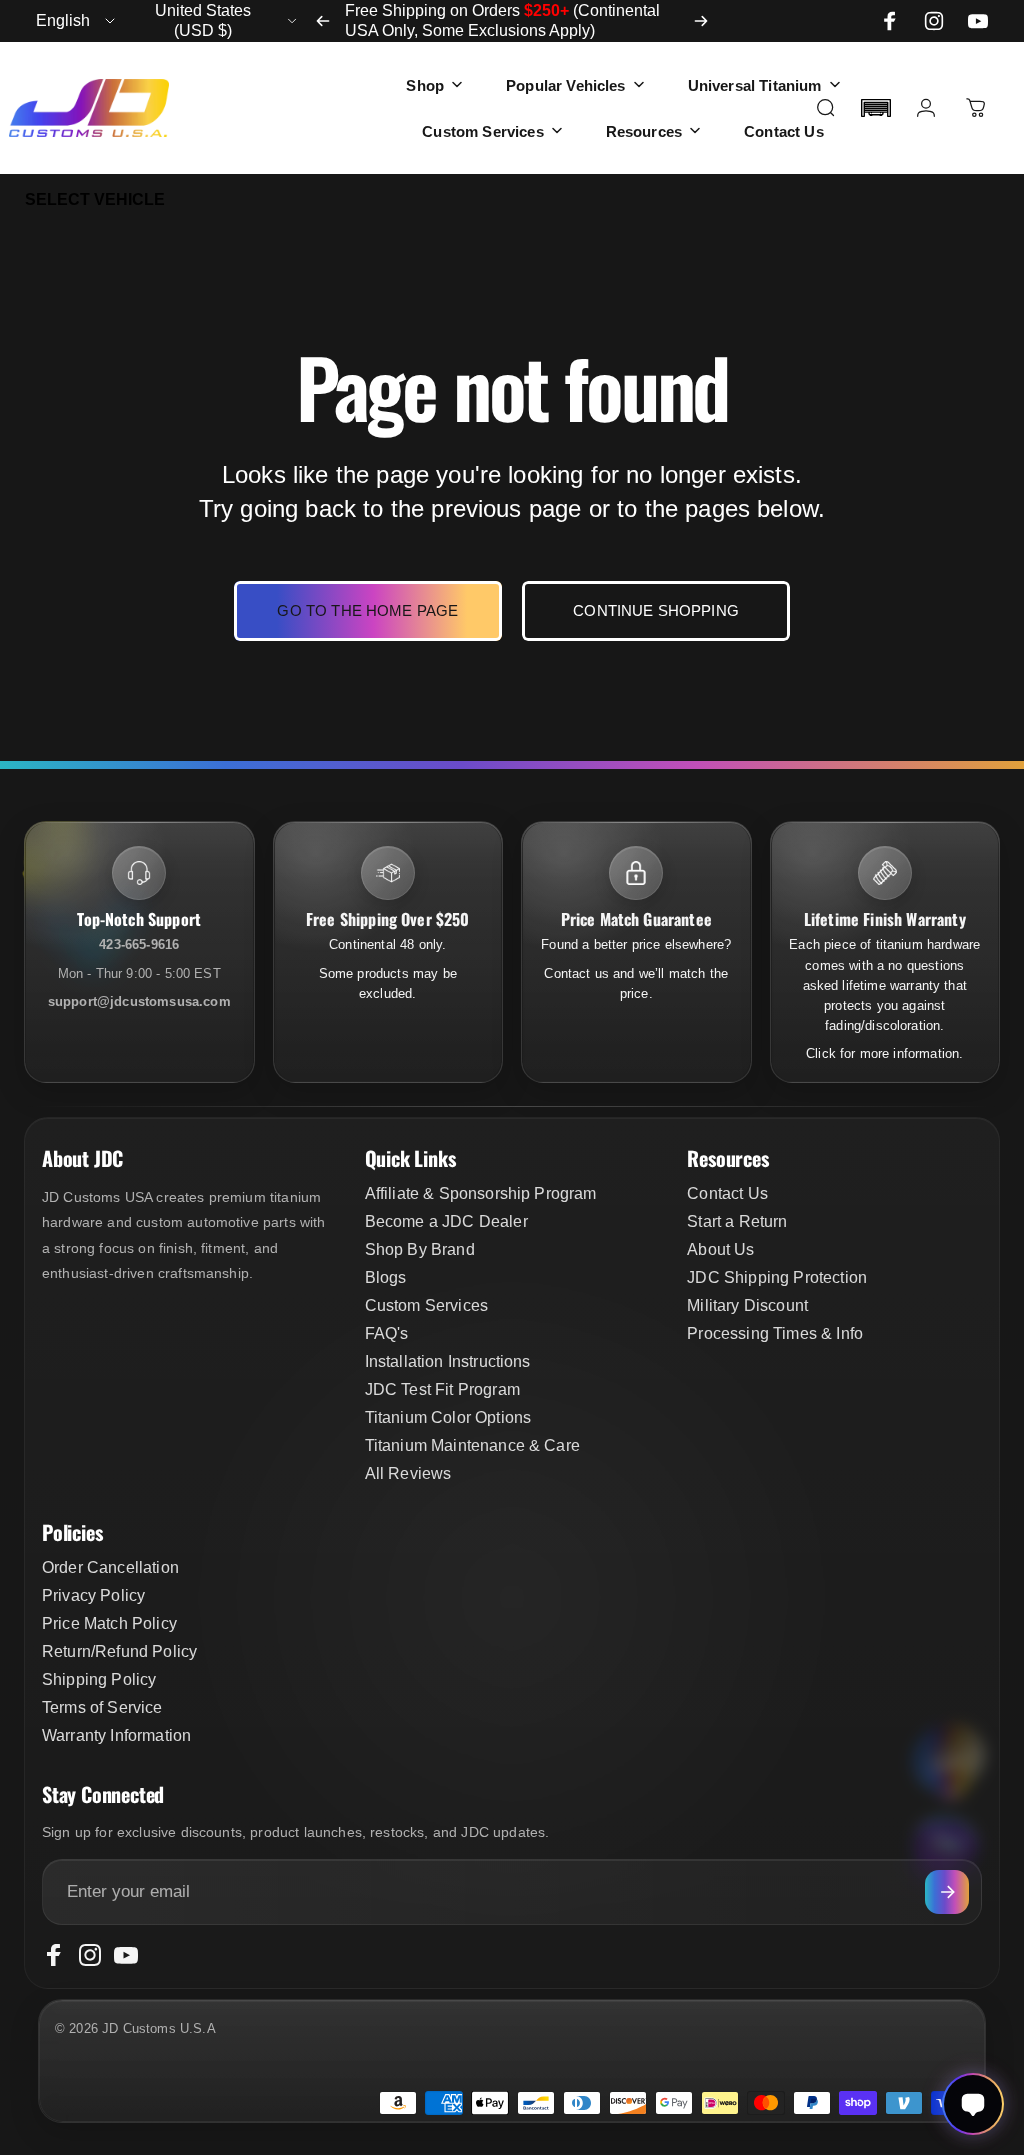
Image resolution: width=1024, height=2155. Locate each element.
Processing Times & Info (775, 1333)
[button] (876, 108)
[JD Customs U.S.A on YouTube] (978, 21)
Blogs (386, 1277)
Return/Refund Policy (119, 1651)
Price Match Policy (109, 1623)
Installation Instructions (448, 1361)
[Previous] (323, 21)
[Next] (701, 21)
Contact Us (727, 1193)
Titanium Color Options (448, 1417)
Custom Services (426, 1305)
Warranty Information (116, 1735)
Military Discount (747, 1305)
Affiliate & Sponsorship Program (481, 1193)
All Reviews (408, 1473)
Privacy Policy (93, 1595)
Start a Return (737, 1221)
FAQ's (387, 1333)
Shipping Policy (99, 1679)
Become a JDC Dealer (446, 1221)
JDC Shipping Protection (777, 1277)
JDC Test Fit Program (442, 1389)
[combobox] (77, 21)
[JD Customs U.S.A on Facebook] (890, 21)
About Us (720, 1249)
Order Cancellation (110, 1567)
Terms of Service (102, 1707)
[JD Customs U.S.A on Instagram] (934, 21)
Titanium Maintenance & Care (472, 1445)
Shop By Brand (420, 1249)
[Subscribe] (947, 1892)
